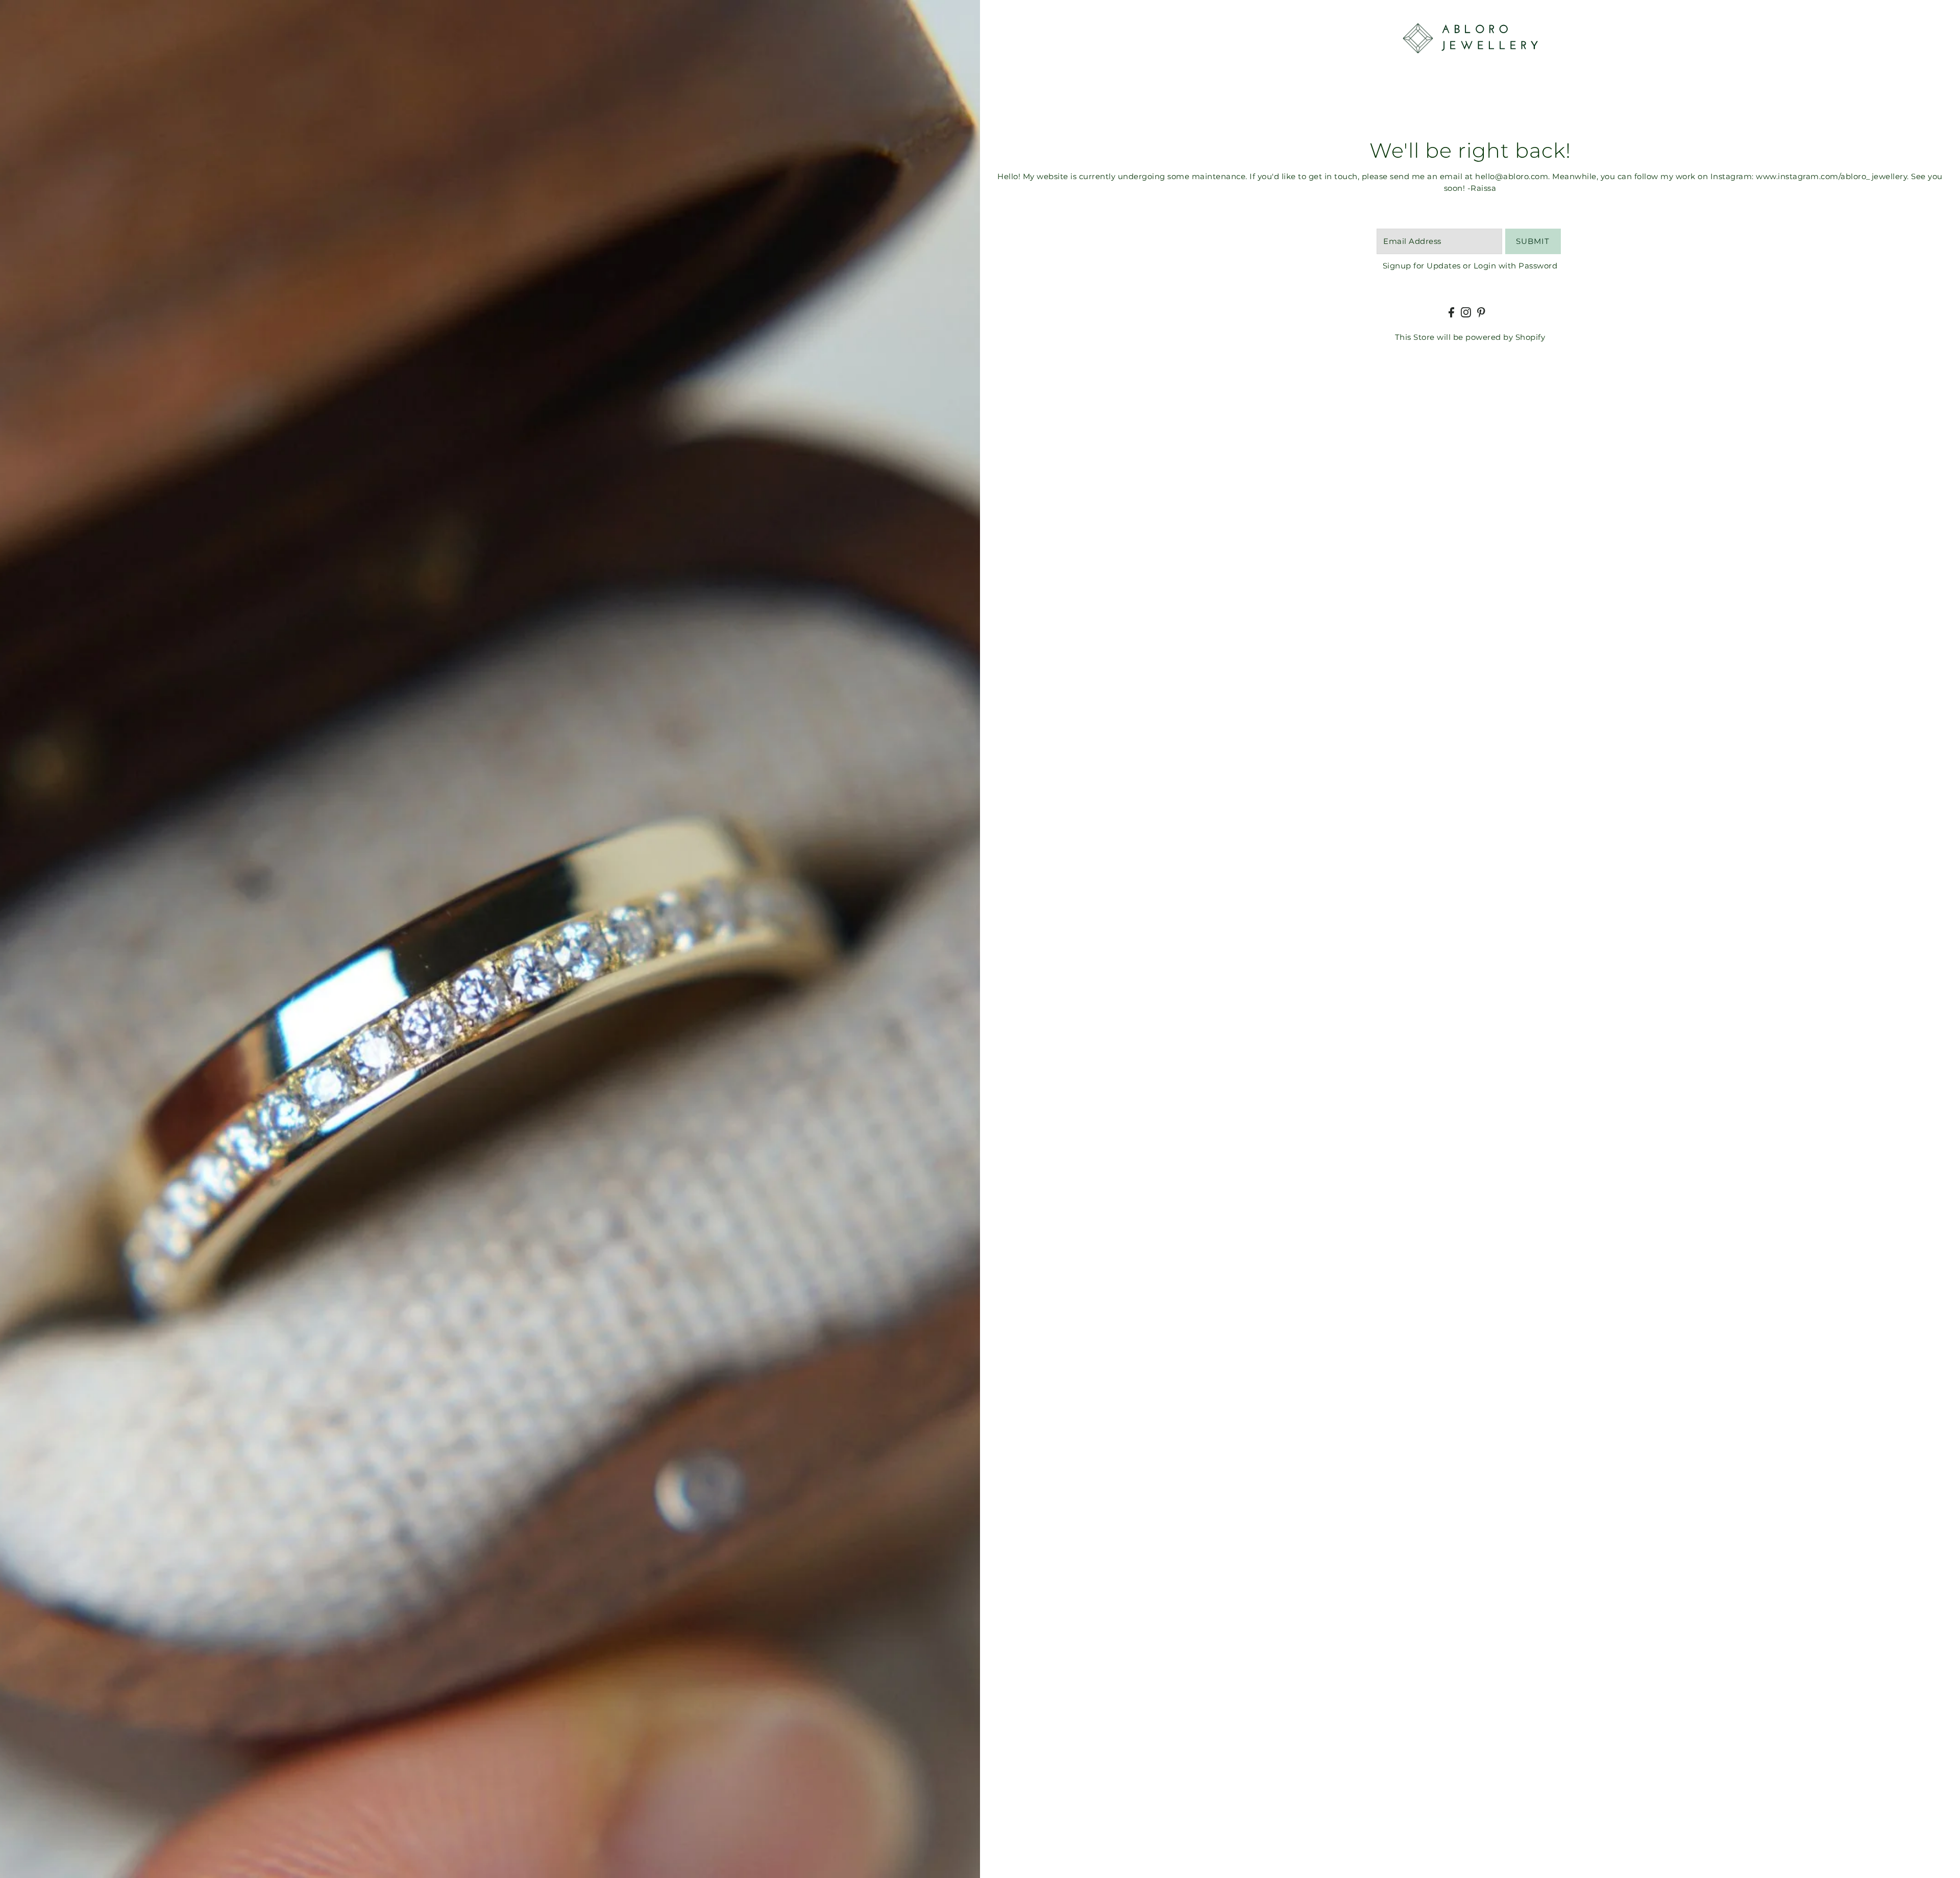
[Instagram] (1466, 312)
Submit (1533, 241)
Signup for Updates (1422, 266)
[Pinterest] (1481, 312)
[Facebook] (1451, 312)
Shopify (1530, 337)
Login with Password (1516, 266)
